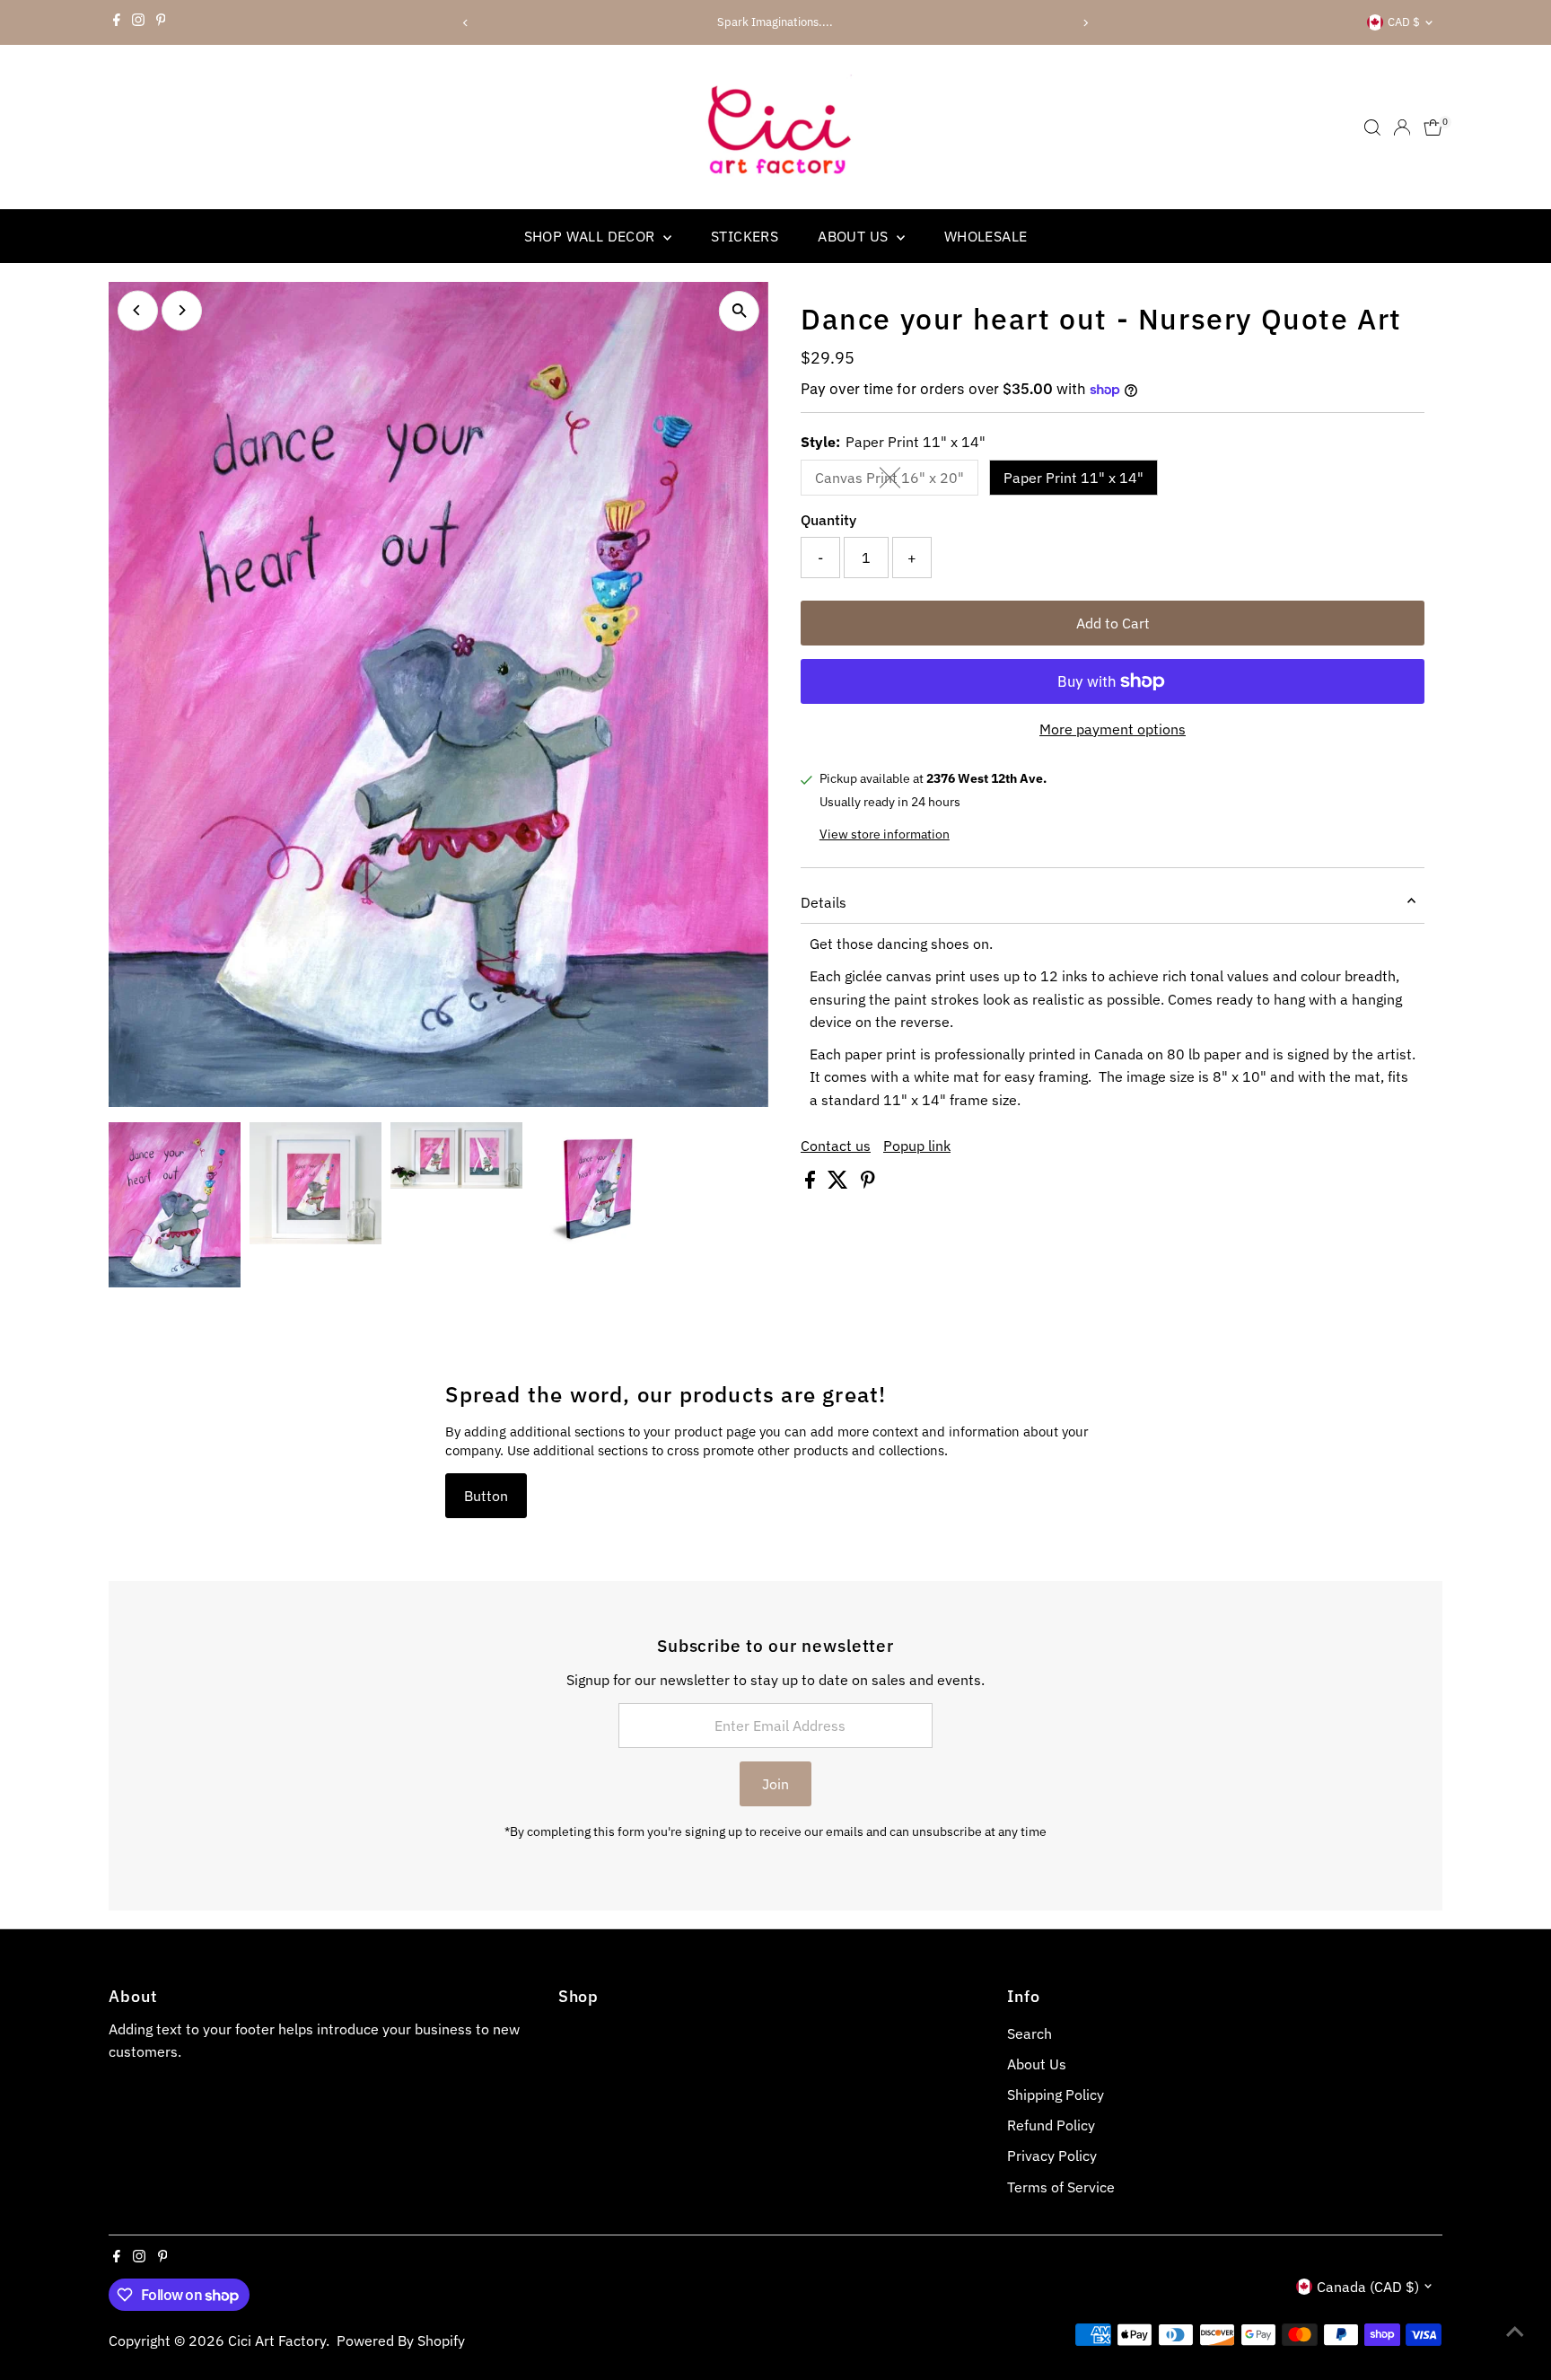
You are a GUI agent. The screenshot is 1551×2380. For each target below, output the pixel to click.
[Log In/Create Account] (1402, 127)
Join (775, 1784)
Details (824, 902)
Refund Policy (1051, 2125)
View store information (885, 834)
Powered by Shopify (401, 2340)
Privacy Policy (1052, 2156)
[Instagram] (138, 22)
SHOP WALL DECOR (591, 236)
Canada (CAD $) (1368, 2287)
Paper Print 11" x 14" (1073, 478)
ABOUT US (855, 236)
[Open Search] (1372, 127)
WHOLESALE (986, 236)
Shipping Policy (1056, 2095)
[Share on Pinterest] (868, 1183)
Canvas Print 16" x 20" (897, 481)
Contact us (836, 1146)
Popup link (917, 1146)
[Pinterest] (161, 22)
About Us (1037, 2064)
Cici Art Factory (277, 2340)
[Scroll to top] (1515, 2331)
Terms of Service (1061, 2187)
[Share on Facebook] (812, 1183)
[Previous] (465, 23)
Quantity (828, 520)
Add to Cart (1113, 623)
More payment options (1113, 729)
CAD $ (1404, 22)
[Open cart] (1433, 127)
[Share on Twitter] (840, 1183)
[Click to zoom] (739, 311)
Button (486, 1496)
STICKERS (745, 236)
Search (1030, 2033)
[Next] (1086, 23)
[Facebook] (117, 22)
